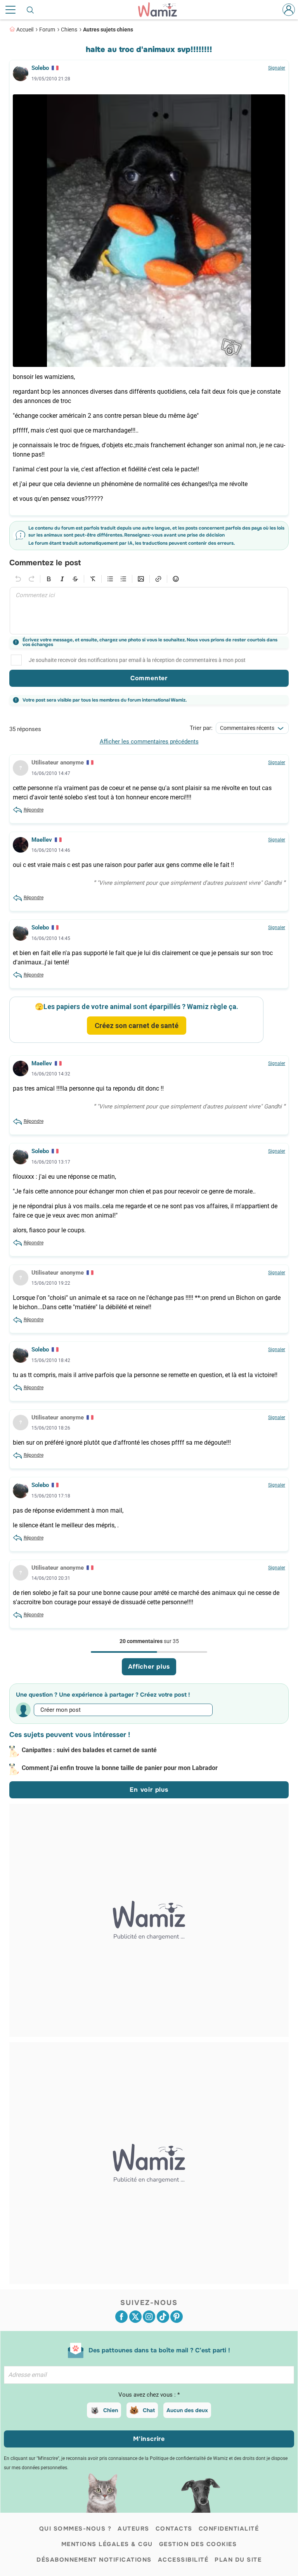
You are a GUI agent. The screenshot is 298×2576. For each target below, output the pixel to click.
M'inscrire (149, 2439)
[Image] (141, 579)
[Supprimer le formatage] (93, 579)
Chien (111, 2410)
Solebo (40, 68)
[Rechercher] (31, 10)
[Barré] (75, 579)
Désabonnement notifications (94, 2560)
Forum (47, 30)
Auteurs (133, 2529)
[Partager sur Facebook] (121, 2317)
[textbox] (149, 611)
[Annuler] (18, 579)
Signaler (277, 68)
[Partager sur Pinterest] (177, 2317)
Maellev (42, 840)
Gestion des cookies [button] (198, 2544)
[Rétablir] (31, 579)
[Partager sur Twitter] (135, 2317)
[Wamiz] (161, 10)
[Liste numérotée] (123, 579)
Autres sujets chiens (108, 30)
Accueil (25, 30)
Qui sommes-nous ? (75, 2529)
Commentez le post (45, 563)
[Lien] (158, 579)
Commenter (149, 678)
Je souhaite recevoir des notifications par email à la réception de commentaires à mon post (137, 660)
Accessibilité (183, 2560)
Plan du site (238, 2560)
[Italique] (62, 579)
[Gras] (49, 579)
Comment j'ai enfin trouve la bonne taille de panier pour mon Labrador (120, 1768)
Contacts (174, 2529)
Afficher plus (149, 1667)
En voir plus (149, 1790)
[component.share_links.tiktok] (163, 2317)
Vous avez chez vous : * (149, 2395)
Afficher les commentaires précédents (149, 742)
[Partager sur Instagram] (149, 2317)
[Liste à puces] (110, 579)
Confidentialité (229, 2529)
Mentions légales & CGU (107, 2544)
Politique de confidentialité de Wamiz (189, 2458)
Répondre (34, 810)
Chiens (69, 30)
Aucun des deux (187, 2410)
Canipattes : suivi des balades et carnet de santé (89, 1750)
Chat (149, 2410)
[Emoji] (176, 579)
